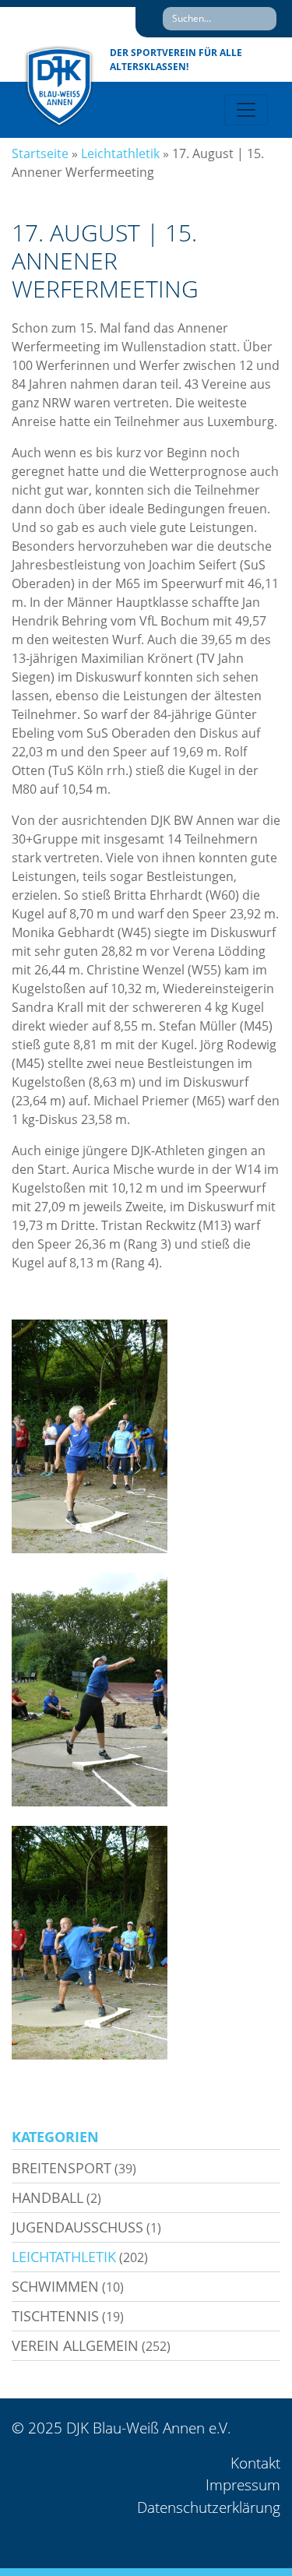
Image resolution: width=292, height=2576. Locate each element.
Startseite (40, 153)
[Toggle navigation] (246, 110)
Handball (47, 2197)
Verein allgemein (75, 2345)
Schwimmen (55, 2286)
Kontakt (255, 2463)
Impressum (243, 2485)
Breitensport (62, 2168)
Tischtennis (55, 2316)
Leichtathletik (120, 153)
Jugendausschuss (77, 2227)
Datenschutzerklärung (209, 2507)
